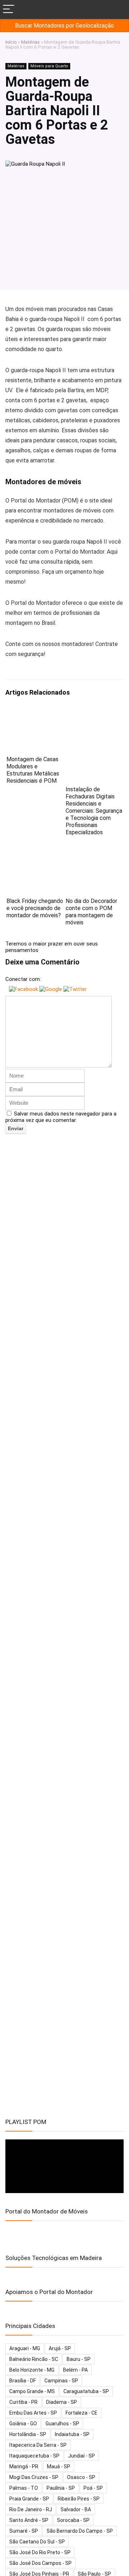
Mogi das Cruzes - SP (34, 2477)
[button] (24, 989)
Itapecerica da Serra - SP (38, 2445)
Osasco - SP (81, 2477)
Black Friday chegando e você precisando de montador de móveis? (35, 908)
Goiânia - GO (23, 2424)
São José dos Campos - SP (40, 2563)
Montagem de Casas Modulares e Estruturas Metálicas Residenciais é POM (33, 770)
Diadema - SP (62, 2402)
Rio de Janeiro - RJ (31, 2509)
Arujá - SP (60, 2348)
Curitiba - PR (23, 2402)
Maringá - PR (24, 2466)
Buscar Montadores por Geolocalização (64, 26)
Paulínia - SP (61, 2488)
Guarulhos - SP (62, 2424)
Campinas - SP (61, 2381)
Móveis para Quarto (49, 66)
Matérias (30, 42)
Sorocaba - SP (73, 2520)
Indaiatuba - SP (72, 2434)
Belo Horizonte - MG (32, 2370)
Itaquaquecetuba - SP (34, 2456)
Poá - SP (93, 2488)
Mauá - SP (59, 2466)
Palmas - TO (24, 2488)
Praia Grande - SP (29, 2499)
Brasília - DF (23, 2381)
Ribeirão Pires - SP (79, 2499)
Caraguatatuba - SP (86, 2391)
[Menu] (9, 9)
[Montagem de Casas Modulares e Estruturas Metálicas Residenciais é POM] (35, 713)
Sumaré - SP (24, 2531)
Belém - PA (75, 2370)
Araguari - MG (25, 2348)
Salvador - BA (76, 2509)
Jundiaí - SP (82, 2456)
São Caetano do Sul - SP (37, 2542)
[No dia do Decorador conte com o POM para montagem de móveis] (94, 855)
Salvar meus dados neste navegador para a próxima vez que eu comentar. (61, 1117)
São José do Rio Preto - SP (40, 2552)
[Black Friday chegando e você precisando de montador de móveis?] (35, 855)
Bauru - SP (79, 2359)
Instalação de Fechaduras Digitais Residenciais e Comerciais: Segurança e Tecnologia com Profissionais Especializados (94, 811)
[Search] (118, 9)
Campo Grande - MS (32, 2391)
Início (11, 42)
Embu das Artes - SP (33, 2413)
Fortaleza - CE (82, 2413)
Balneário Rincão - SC (34, 2359)
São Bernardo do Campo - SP (80, 2531)
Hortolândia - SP (28, 2434)
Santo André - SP (29, 2520)
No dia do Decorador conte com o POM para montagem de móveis (91, 912)
